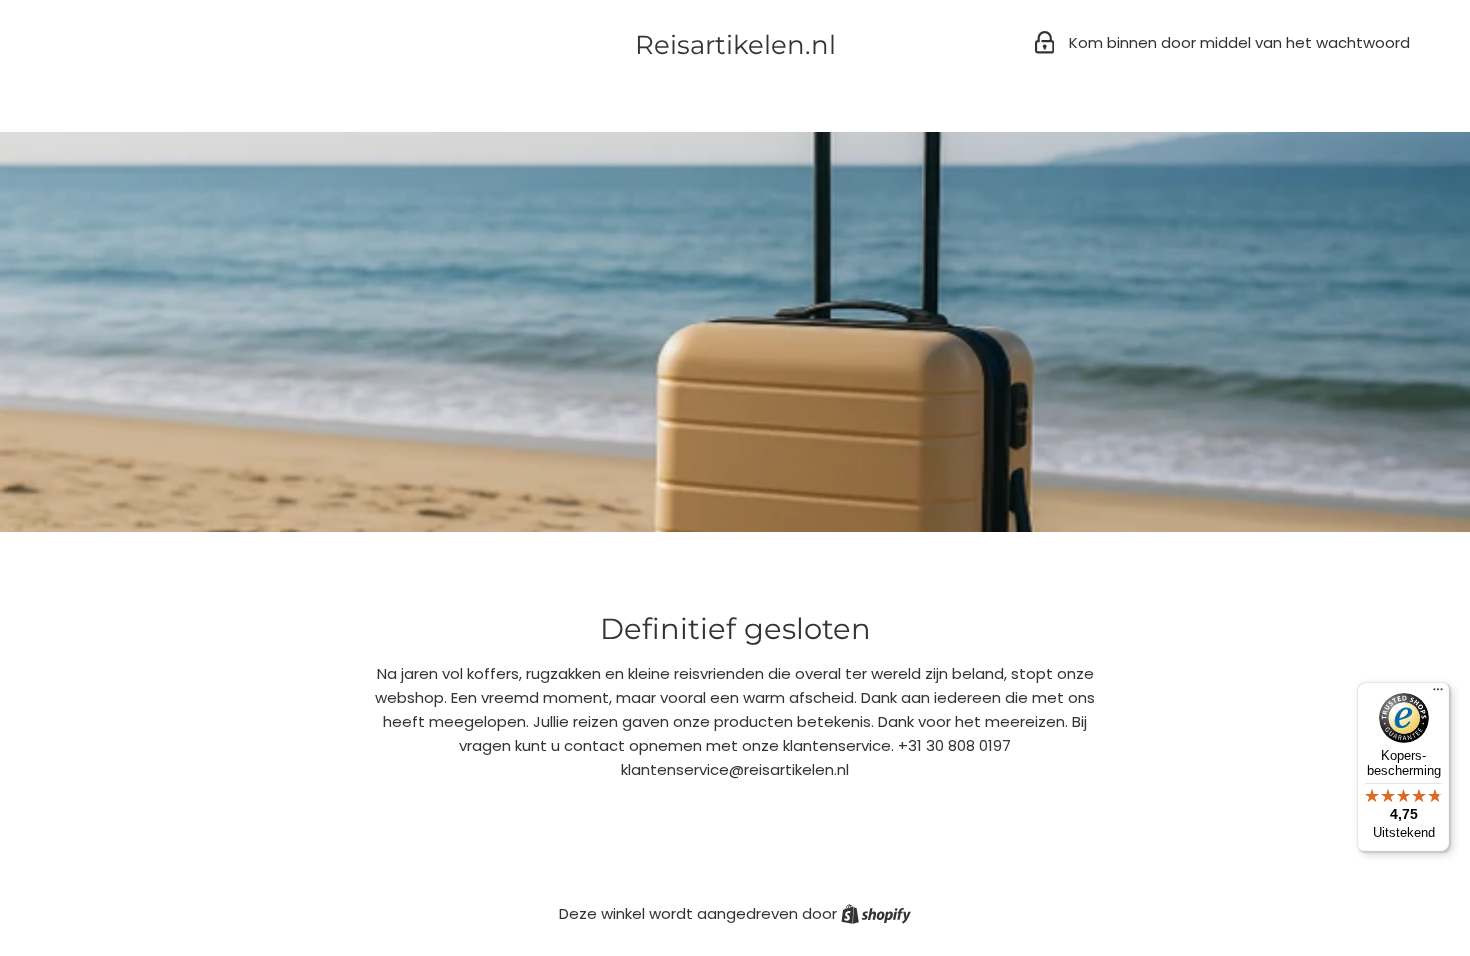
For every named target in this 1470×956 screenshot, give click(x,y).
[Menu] (1438, 694)
